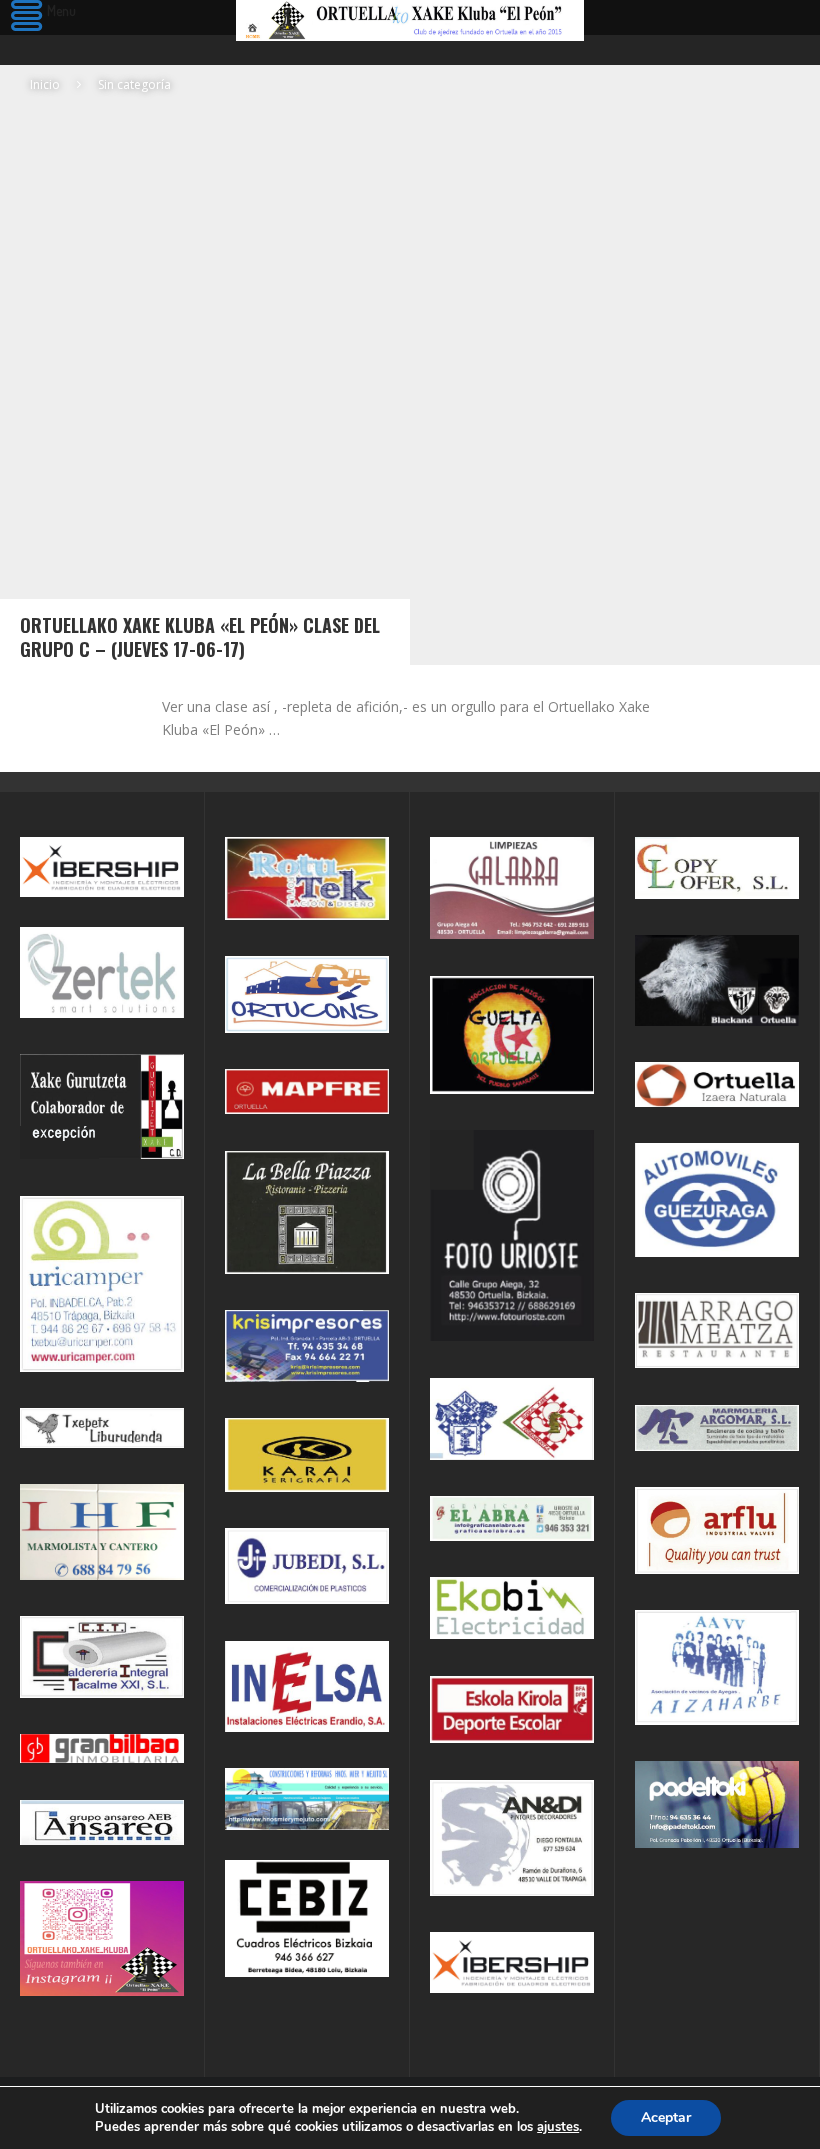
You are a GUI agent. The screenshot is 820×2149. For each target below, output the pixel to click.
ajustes (558, 2127)
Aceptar (666, 2117)
